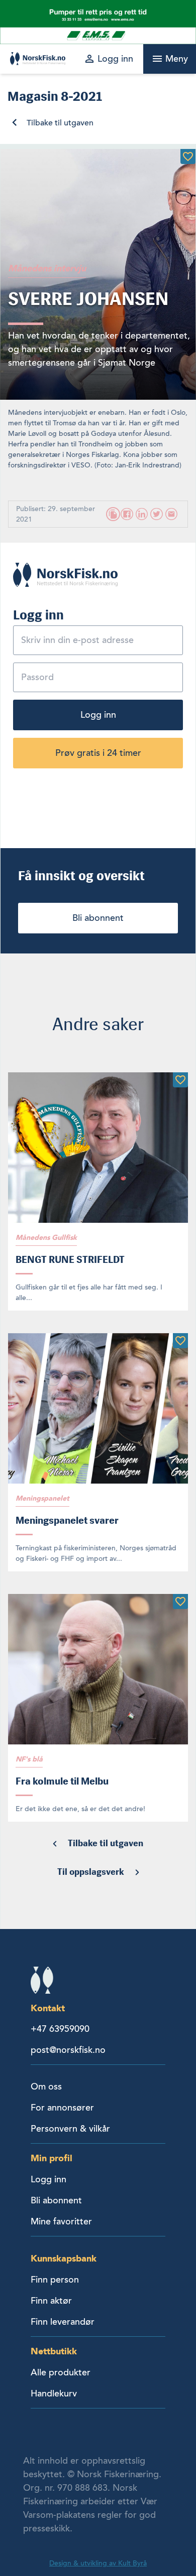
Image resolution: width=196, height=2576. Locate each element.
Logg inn (98, 715)
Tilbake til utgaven (60, 123)
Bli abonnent (98, 918)
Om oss (46, 2086)
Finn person (55, 2280)
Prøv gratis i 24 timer (98, 753)
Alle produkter (61, 2372)
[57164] (180, 1341)
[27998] (188, 156)
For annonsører (62, 2108)
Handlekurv (54, 2393)
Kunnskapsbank (64, 2258)
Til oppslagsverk (91, 1872)
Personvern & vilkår (70, 2129)
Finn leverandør (63, 2322)
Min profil (52, 2158)
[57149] (180, 1601)
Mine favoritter (61, 2221)
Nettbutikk (54, 2351)
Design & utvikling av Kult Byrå (98, 2563)
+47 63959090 (60, 2029)
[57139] (180, 1080)
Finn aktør (51, 2301)
